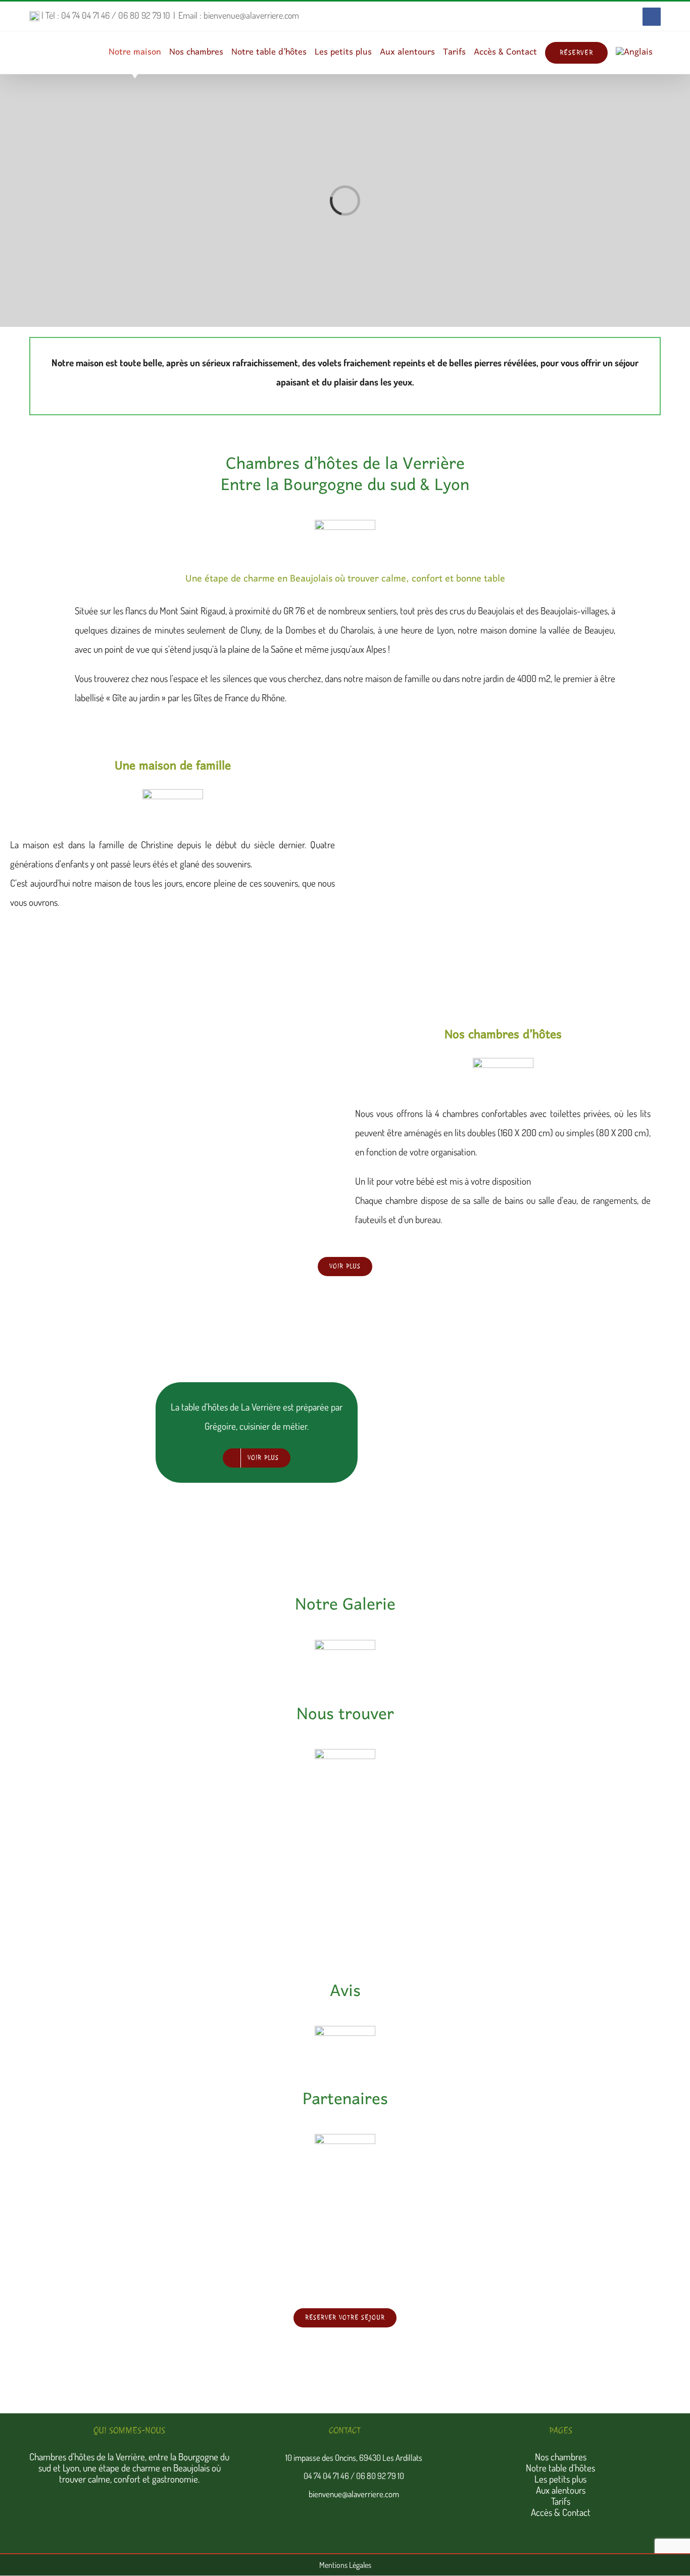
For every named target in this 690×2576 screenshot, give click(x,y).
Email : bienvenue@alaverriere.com (239, 15)
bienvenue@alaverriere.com (354, 2494)
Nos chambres (561, 2457)
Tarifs (561, 2501)
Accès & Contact (561, 2512)
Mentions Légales (345, 2565)
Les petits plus (560, 2479)
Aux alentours (561, 2490)
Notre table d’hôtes (560, 2468)
